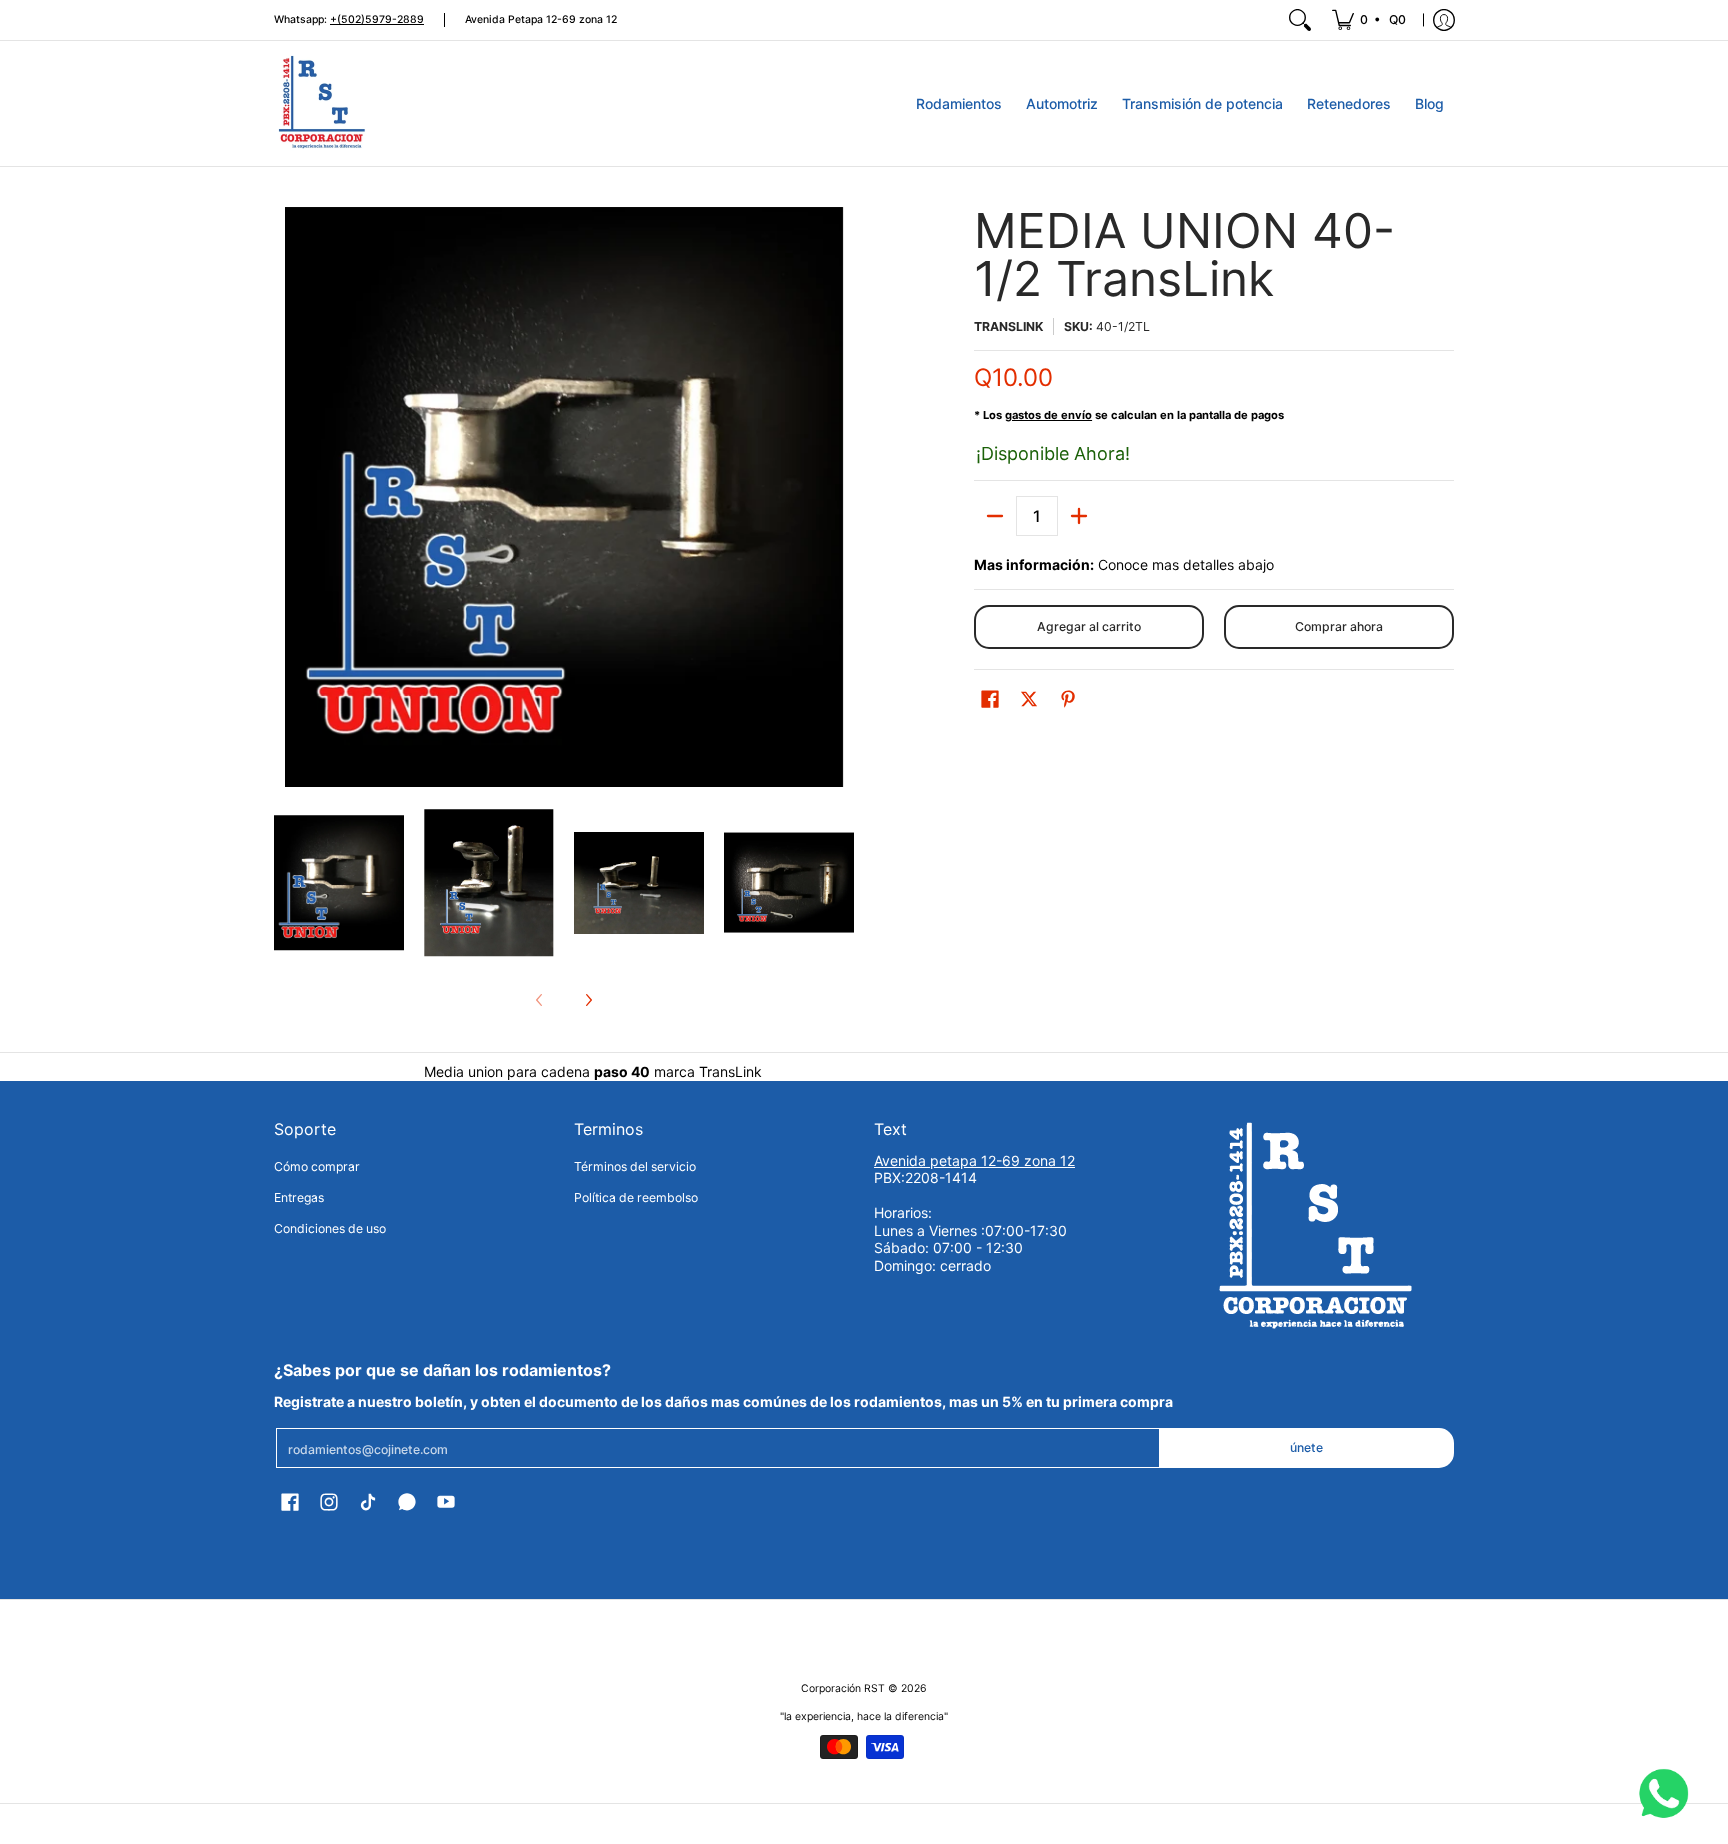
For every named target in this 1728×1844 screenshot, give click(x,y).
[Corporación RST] (324, 103)
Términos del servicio (635, 1166)
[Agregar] (1079, 516)
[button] (990, 698)
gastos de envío (1048, 415)
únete (1306, 1447)
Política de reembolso (636, 1197)
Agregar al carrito (1089, 626)
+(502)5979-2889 (377, 19)
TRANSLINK (1008, 326)
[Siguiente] (588, 1000)
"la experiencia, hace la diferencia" (864, 1716)
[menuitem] (1370, 20)
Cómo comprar (317, 1166)
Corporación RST (843, 1688)
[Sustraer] (995, 516)
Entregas (299, 1197)
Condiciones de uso (330, 1228)
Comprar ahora (1339, 626)
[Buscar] (1300, 20)
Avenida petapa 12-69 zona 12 (974, 1160)
